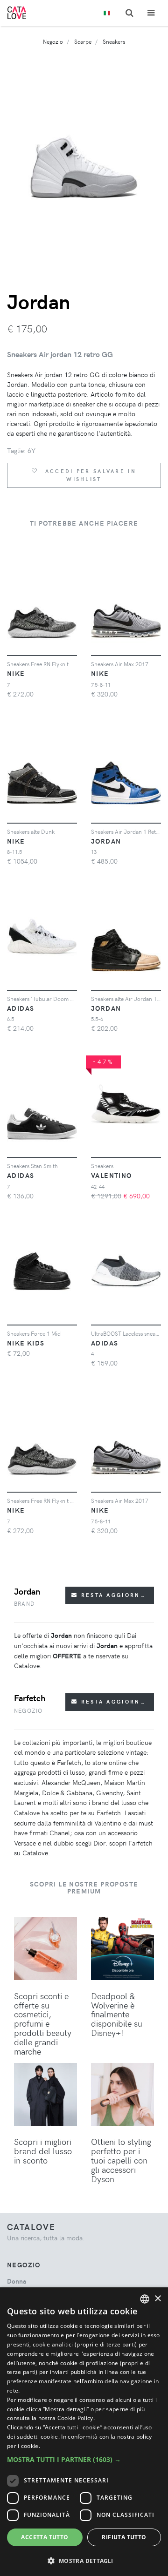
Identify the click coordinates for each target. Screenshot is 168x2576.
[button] (84, 2459)
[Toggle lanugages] (107, 13)
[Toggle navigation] (151, 13)
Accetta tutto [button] (45, 2537)
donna (17, 2281)
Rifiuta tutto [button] (124, 2537)
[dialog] (84, 2432)
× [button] (157, 2299)
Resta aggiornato (116, 1595)
